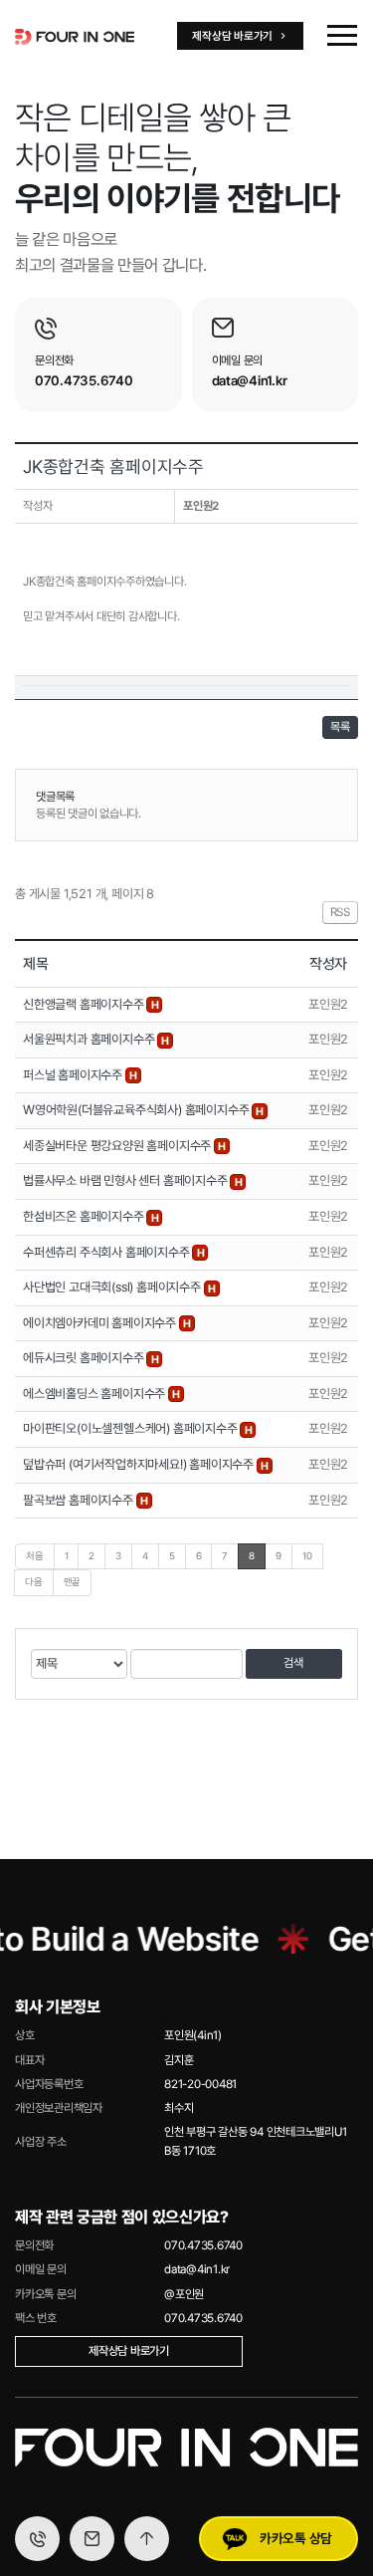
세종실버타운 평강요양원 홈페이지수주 (118, 1146)
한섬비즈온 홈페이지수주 (85, 1216)
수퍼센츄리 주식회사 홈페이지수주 (107, 1252)
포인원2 (201, 506)
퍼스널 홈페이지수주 (74, 1075)
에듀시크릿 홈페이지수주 (85, 1358)
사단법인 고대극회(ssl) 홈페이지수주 (113, 1287)
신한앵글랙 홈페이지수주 (85, 1004)
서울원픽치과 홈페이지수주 (90, 1039)
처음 (35, 1556)
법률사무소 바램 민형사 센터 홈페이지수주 (126, 1180)
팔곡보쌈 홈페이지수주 (80, 1500)
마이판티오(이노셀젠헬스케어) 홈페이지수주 (131, 1428)
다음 (34, 1582)
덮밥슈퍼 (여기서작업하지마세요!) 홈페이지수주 (140, 1464)
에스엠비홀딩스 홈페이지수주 (95, 1394)
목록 (340, 727)
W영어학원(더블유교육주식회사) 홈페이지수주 (137, 1110)
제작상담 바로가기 (129, 2351)
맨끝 (73, 1582)
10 (307, 1556)
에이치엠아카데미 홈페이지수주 (101, 1323)
